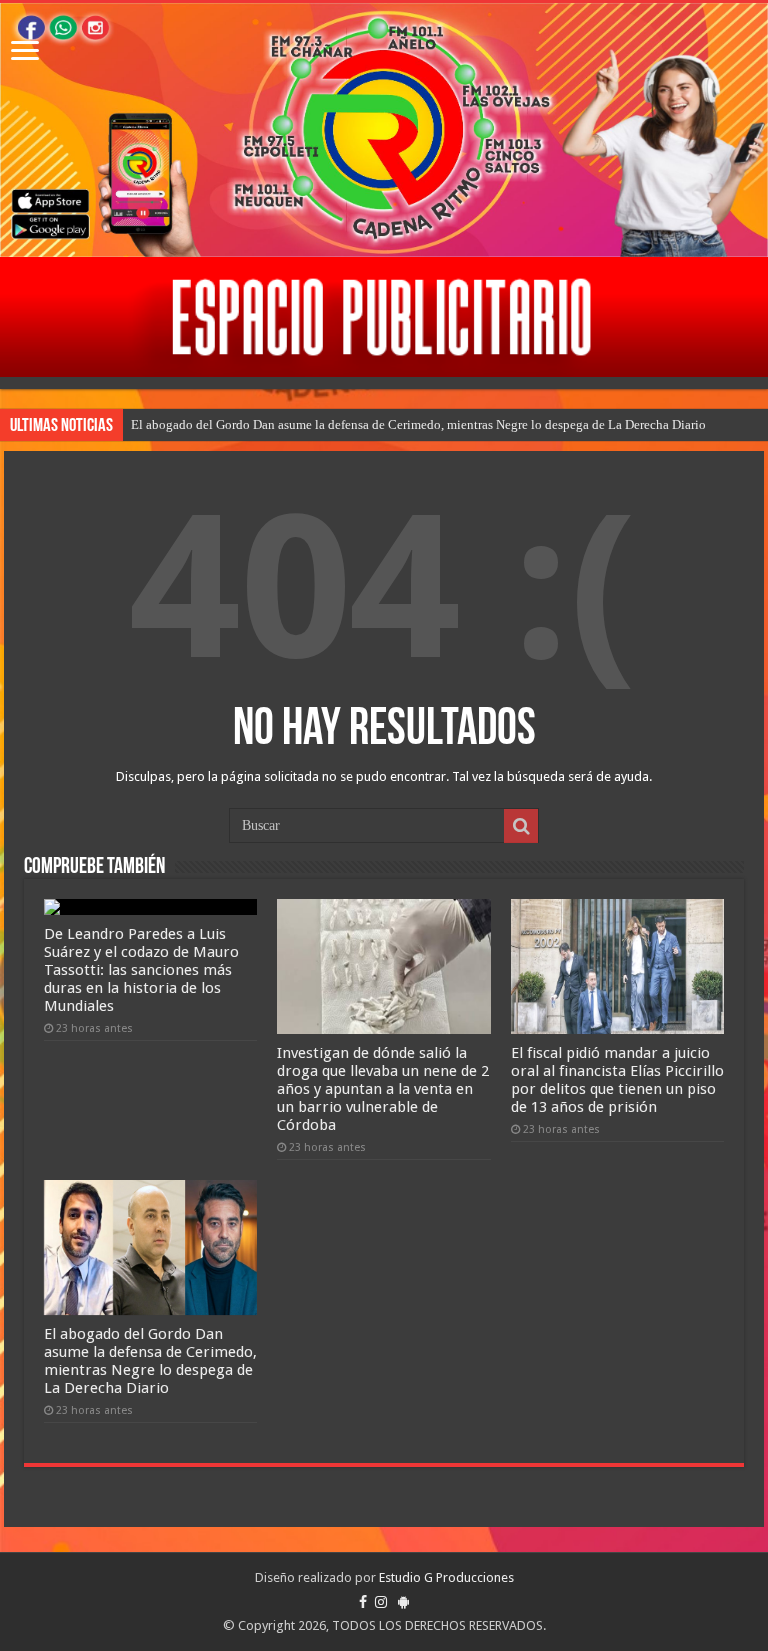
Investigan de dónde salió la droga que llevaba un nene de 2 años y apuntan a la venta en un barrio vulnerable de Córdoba (383, 1089)
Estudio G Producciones (446, 1577)
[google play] (403, 1602)
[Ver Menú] (25, 52)
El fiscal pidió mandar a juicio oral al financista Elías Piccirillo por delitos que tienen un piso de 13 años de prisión (617, 1080)
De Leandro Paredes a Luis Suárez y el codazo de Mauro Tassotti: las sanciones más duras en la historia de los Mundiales (141, 970)
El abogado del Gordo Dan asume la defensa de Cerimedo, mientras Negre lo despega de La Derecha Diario (418, 424)
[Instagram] (381, 1602)
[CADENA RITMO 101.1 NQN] (384, 130)
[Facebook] (363, 1602)
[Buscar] (521, 826)
